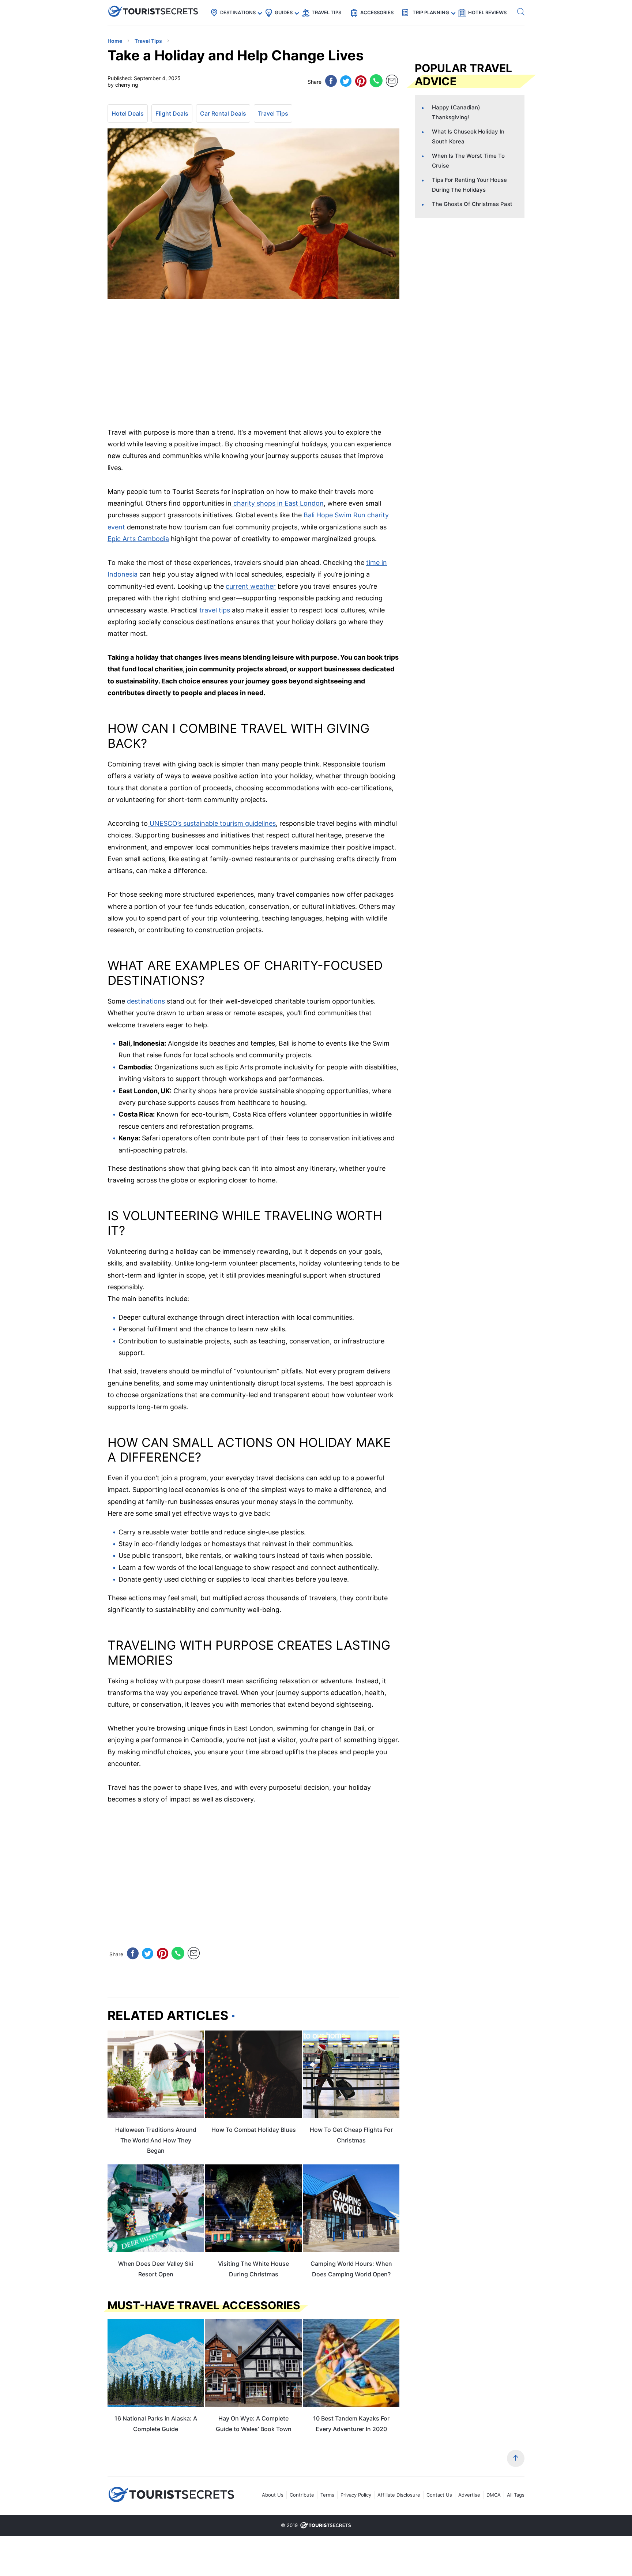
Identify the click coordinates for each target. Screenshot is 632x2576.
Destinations (238, 12)
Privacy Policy (356, 2495)
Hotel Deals (128, 113)
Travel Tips (326, 12)
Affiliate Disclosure (399, 2495)
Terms (327, 2495)
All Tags (516, 2495)
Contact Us (439, 2495)
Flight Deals (172, 113)
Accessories (377, 12)
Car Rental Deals (223, 113)
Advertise (469, 2495)
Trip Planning (431, 12)
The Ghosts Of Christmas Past (472, 204)
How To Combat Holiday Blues (254, 2130)
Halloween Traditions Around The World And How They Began (156, 2140)
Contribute (302, 2495)
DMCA (494, 2495)
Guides (284, 12)
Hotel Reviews (487, 12)
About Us (273, 2495)
